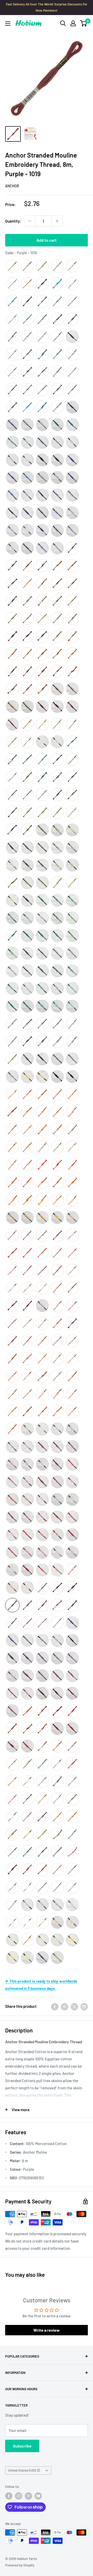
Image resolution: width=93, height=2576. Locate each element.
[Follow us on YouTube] (38, 2496)
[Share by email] (84, 2006)
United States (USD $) (24, 2470)
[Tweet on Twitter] (74, 2006)
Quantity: (13, 221)
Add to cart (47, 240)
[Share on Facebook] (55, 2006)
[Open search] (63, 23)
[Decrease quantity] (30, 221)
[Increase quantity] (57, 221)
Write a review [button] (47, 2330)
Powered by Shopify (20, 2565)
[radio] (12, 266)
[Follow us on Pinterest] (28, 2496)
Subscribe (22, 2446)
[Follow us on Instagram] (19, 2496)
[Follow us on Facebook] (9, 2496)
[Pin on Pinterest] (65, 2006)
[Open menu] (8, 24)
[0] (84, 23)
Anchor (12, 186)
